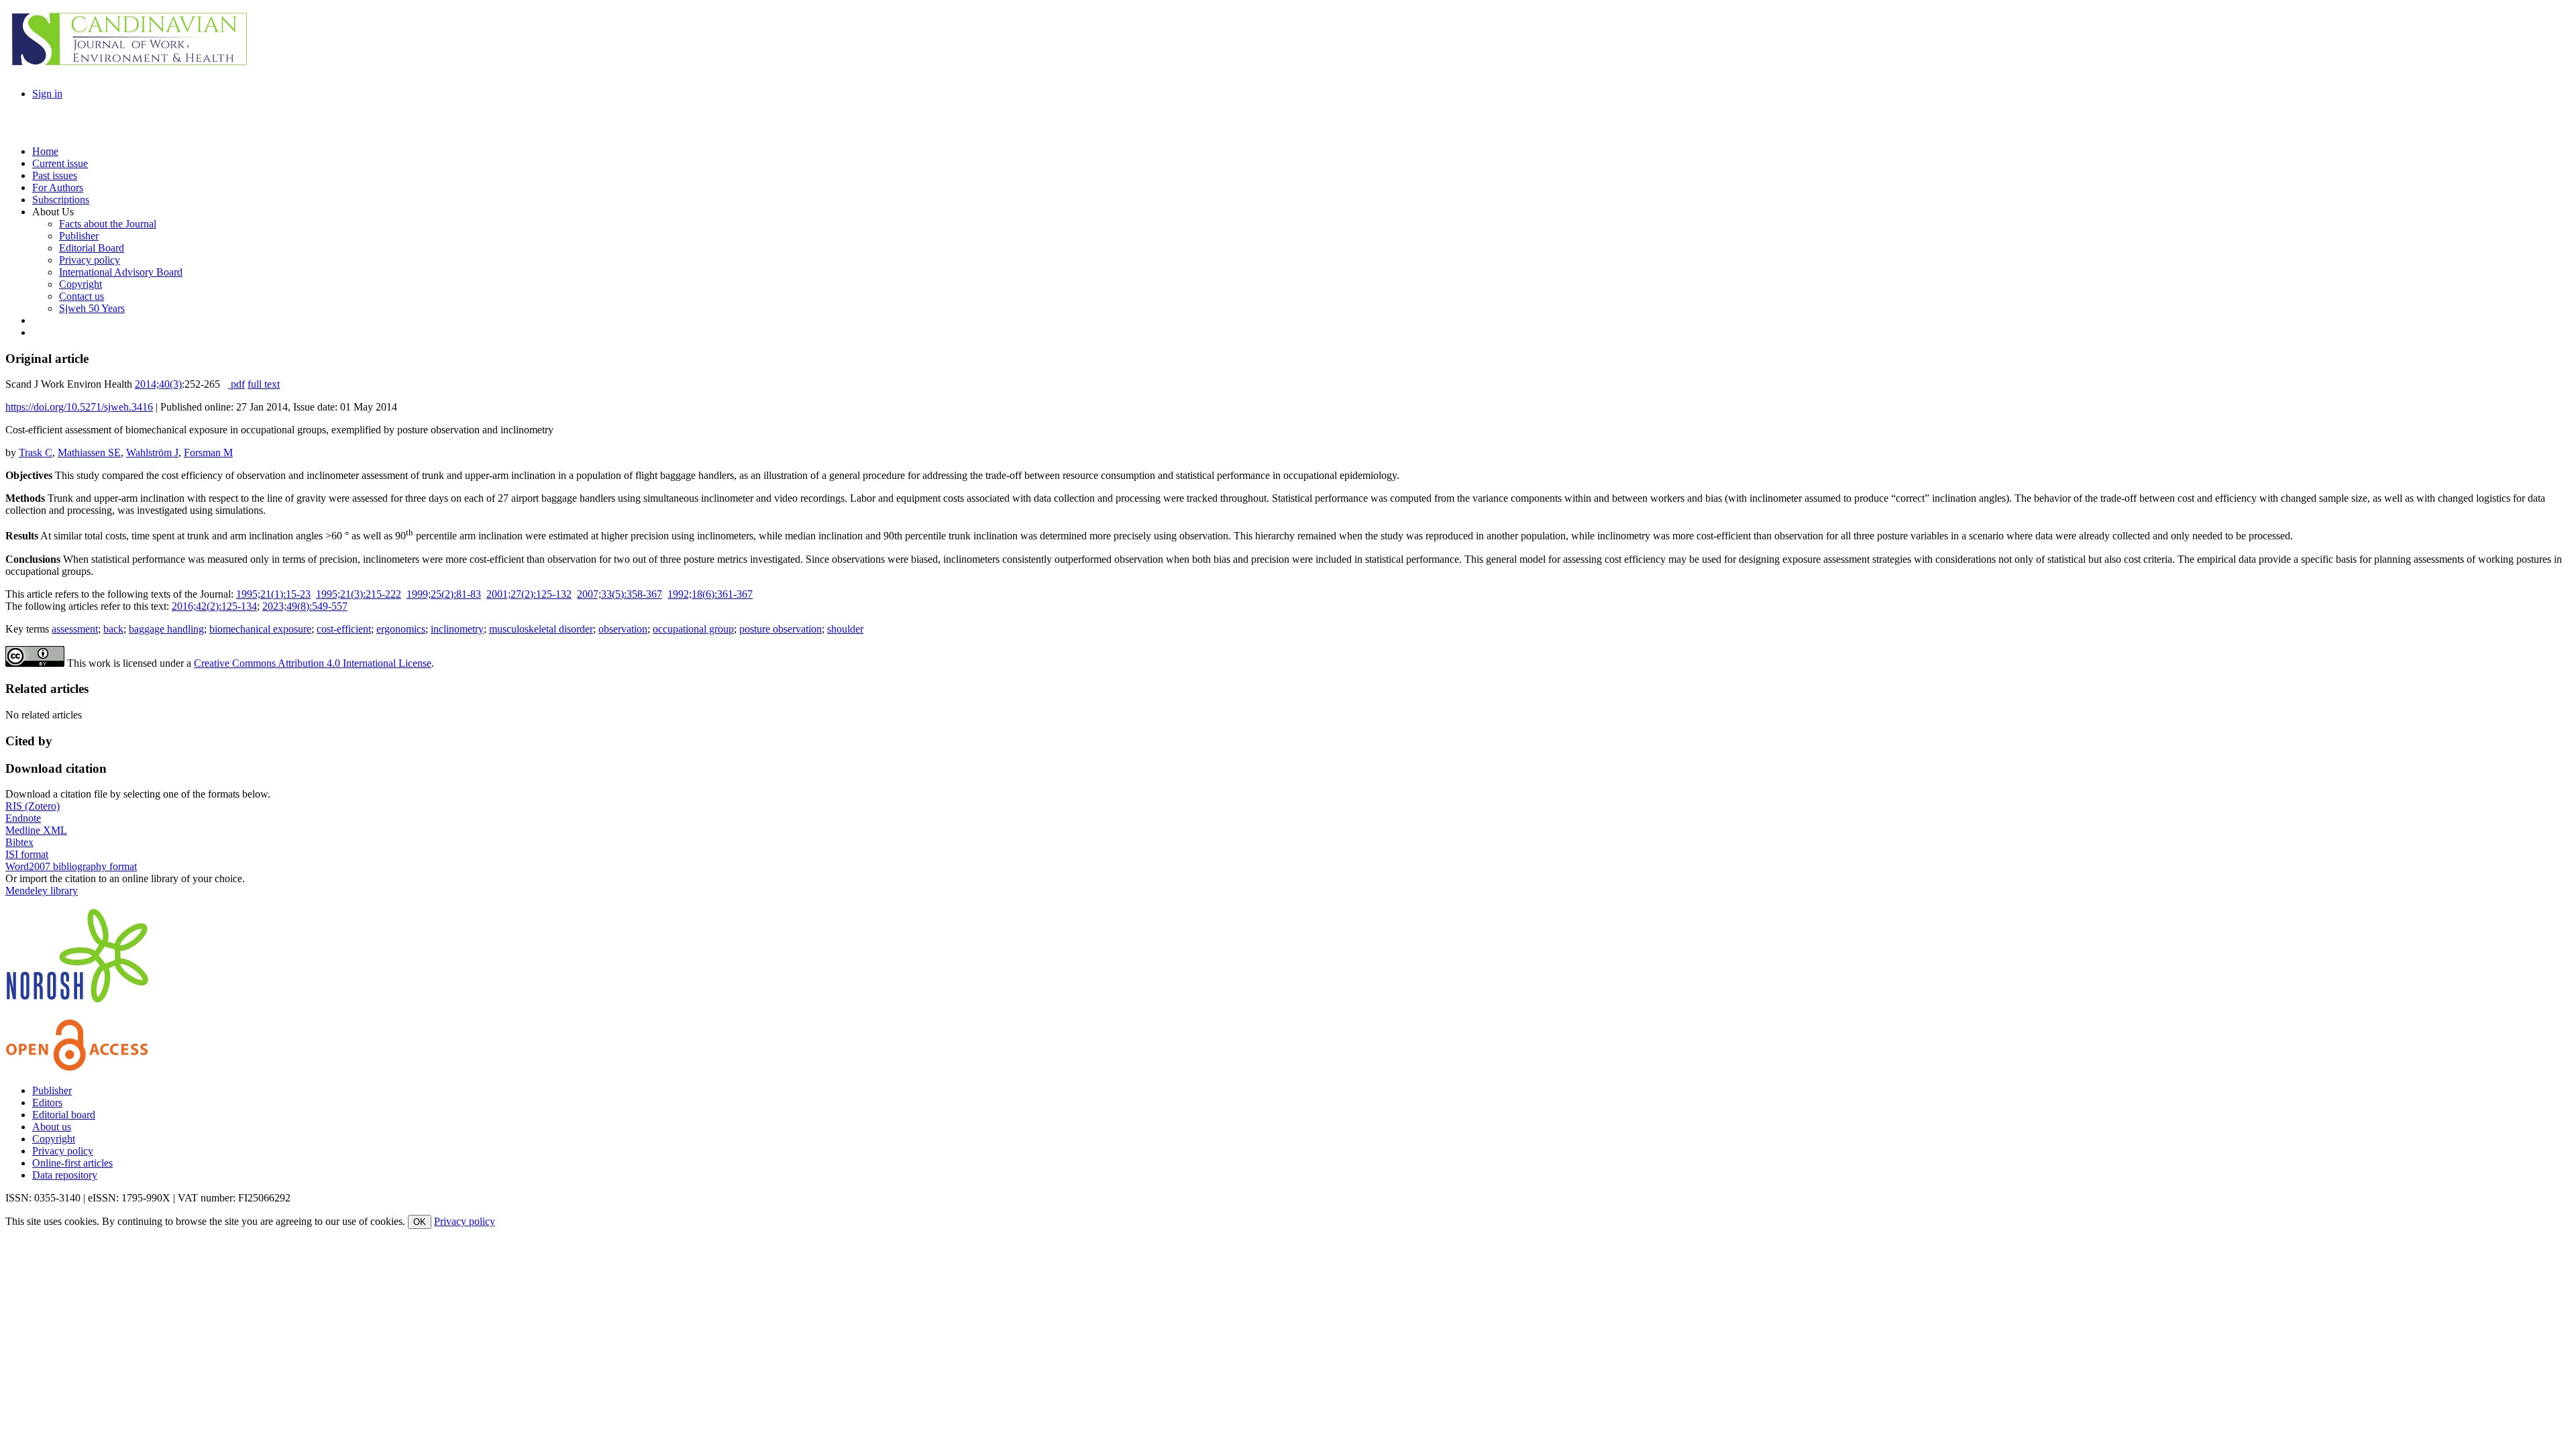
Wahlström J (152, 452)
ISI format (27, 854)
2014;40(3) (158, 384)
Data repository (65, 1175)
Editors (47, 1103)
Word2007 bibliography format (71, 866)
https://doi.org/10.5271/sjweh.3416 (79, 407)
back (113, 629)
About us (52, 1127)
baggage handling (166, 629)
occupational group (693, 629)
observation (623, 629)
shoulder (845, 629)
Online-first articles (72, 1163)
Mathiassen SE (89, 452)
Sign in (47, 94)
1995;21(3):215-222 (359, 594)
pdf (236, 384)
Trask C (36, 452)
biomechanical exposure (260, 629)
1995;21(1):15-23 (273, 594)
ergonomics (401, 629)
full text (264, 384)
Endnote (23, 818)
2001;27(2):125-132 (529, 594)
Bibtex (19, 842)
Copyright (54, 1139)
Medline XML (36, 830)
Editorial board (64, 1115)
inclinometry (457, 629)
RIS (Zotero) (33, 806)
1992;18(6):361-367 (710, 594)
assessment (75, 629)
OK (420, 1222)
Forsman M (208, 452)
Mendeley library (42, 891)
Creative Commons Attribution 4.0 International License (313, 663)
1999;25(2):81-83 (444, 594)
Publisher (52, 1090)
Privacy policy (63, 1151)
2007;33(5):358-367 (620, 594)
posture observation (781, 629)
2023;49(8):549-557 (305, 606)
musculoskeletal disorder (541, 629)
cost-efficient (344, 629)
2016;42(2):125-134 (214, 606)
